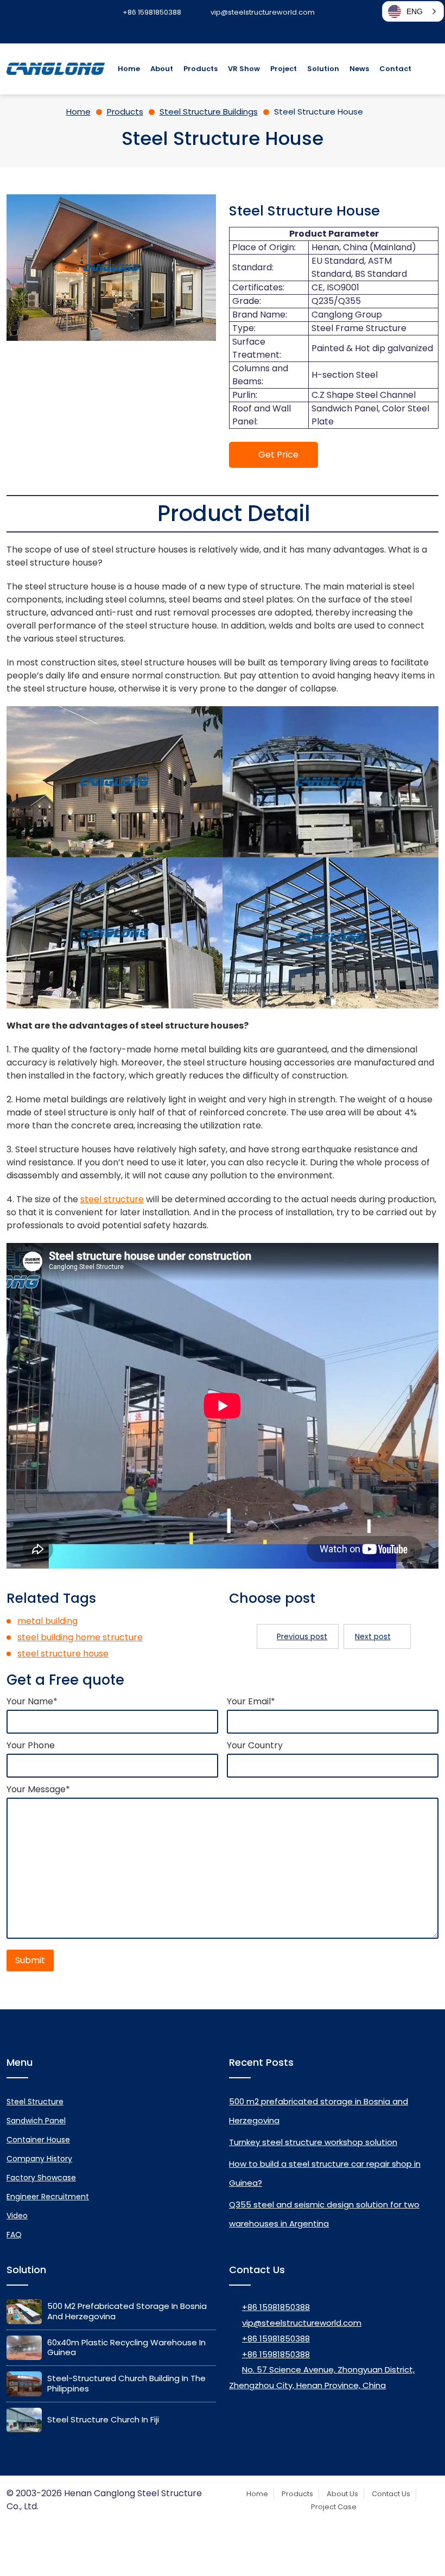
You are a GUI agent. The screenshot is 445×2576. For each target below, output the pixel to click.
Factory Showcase (41, 2178)
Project (284, 69)
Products (201, 69)
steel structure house (63, 1654)
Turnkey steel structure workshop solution (313, 2142)
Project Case (334, 2507)
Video (17, 2216)
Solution (323, 69)
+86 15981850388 (276, 2307)
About (162, 69)
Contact (395, 69)
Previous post (302, 1636)
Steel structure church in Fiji (103, 2419)
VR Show (244, 69)
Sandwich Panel (36, 2121)
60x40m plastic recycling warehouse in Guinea (126, 2347)
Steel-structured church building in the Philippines (126, 2383)
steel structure (112, 1199)
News (359, 69)
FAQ (14, 2235)
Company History (39, 2159)
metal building (47, 1621)
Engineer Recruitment (48, 2197)
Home (129, 69)
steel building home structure (80, 1637)
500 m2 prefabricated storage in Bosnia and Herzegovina (127, 2311)
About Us (342, 2494)
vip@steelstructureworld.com (302, 2323)
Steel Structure (35, 2102)
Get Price (278, 455)
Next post (373, 1636)
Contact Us (391, 2494)
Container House (38, 2140)
